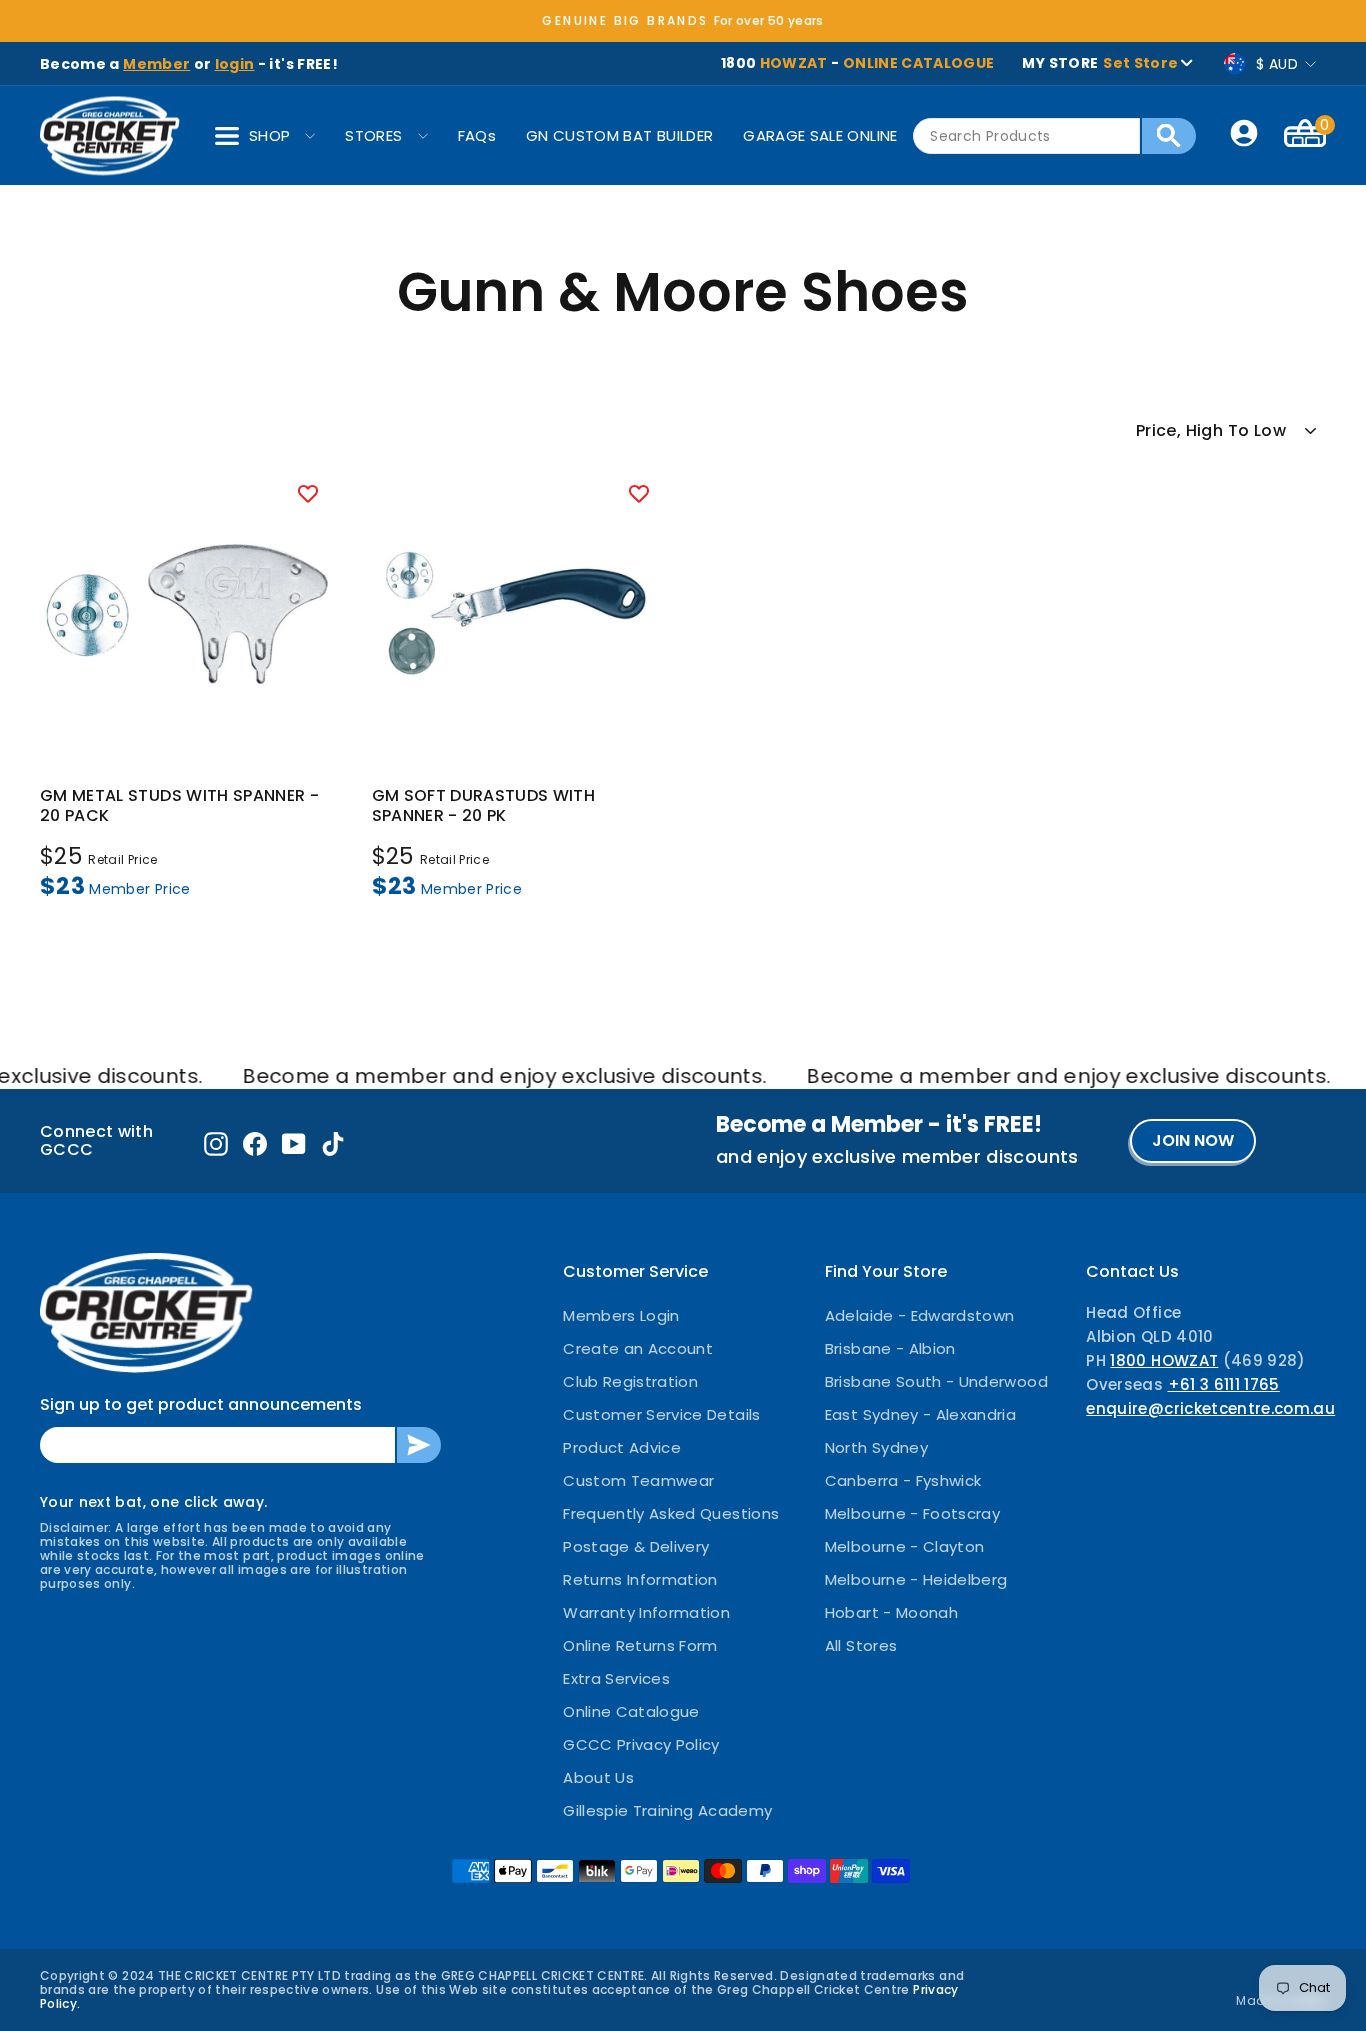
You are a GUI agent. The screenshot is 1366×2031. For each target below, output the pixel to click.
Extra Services (616, 1678)
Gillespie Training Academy (667, 1810)
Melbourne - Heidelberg (916, 1579)
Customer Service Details (661, 1414)
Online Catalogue (631, 1711)
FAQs (477, 135)
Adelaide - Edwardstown (920, 1315)
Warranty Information (646, 1612)
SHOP (269, 135)
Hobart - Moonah (891, 1612)
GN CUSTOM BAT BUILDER (619, 135)
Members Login (621, 1315)
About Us (598, 1777)
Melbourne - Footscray (912, 1513)
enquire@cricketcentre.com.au (1210, 1408)
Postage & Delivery (636, 1546)
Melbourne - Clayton (905, 1546)
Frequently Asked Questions (671, 1513)
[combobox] (1026, 136)
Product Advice (622, 1447)
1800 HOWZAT (1164, 1360)
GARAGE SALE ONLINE (820, 135)
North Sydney (876, 1447)
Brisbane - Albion (890, 1348)
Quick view (186, 738)
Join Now (1193, 1140)
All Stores (861, 1645)
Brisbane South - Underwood (936, 1381)
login (235, 64)
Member (156, 64)
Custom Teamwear (638, 1480)
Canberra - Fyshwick (903, 1480)
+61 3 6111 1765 (1224, 1384)
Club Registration (630, 1381)
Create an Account (638, 1348)
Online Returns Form (640, 1645)
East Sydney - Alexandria (920, 1414)
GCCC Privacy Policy (641, 1744)
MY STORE (1100, 63)
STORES (373, 135)
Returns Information (640, 1579)
